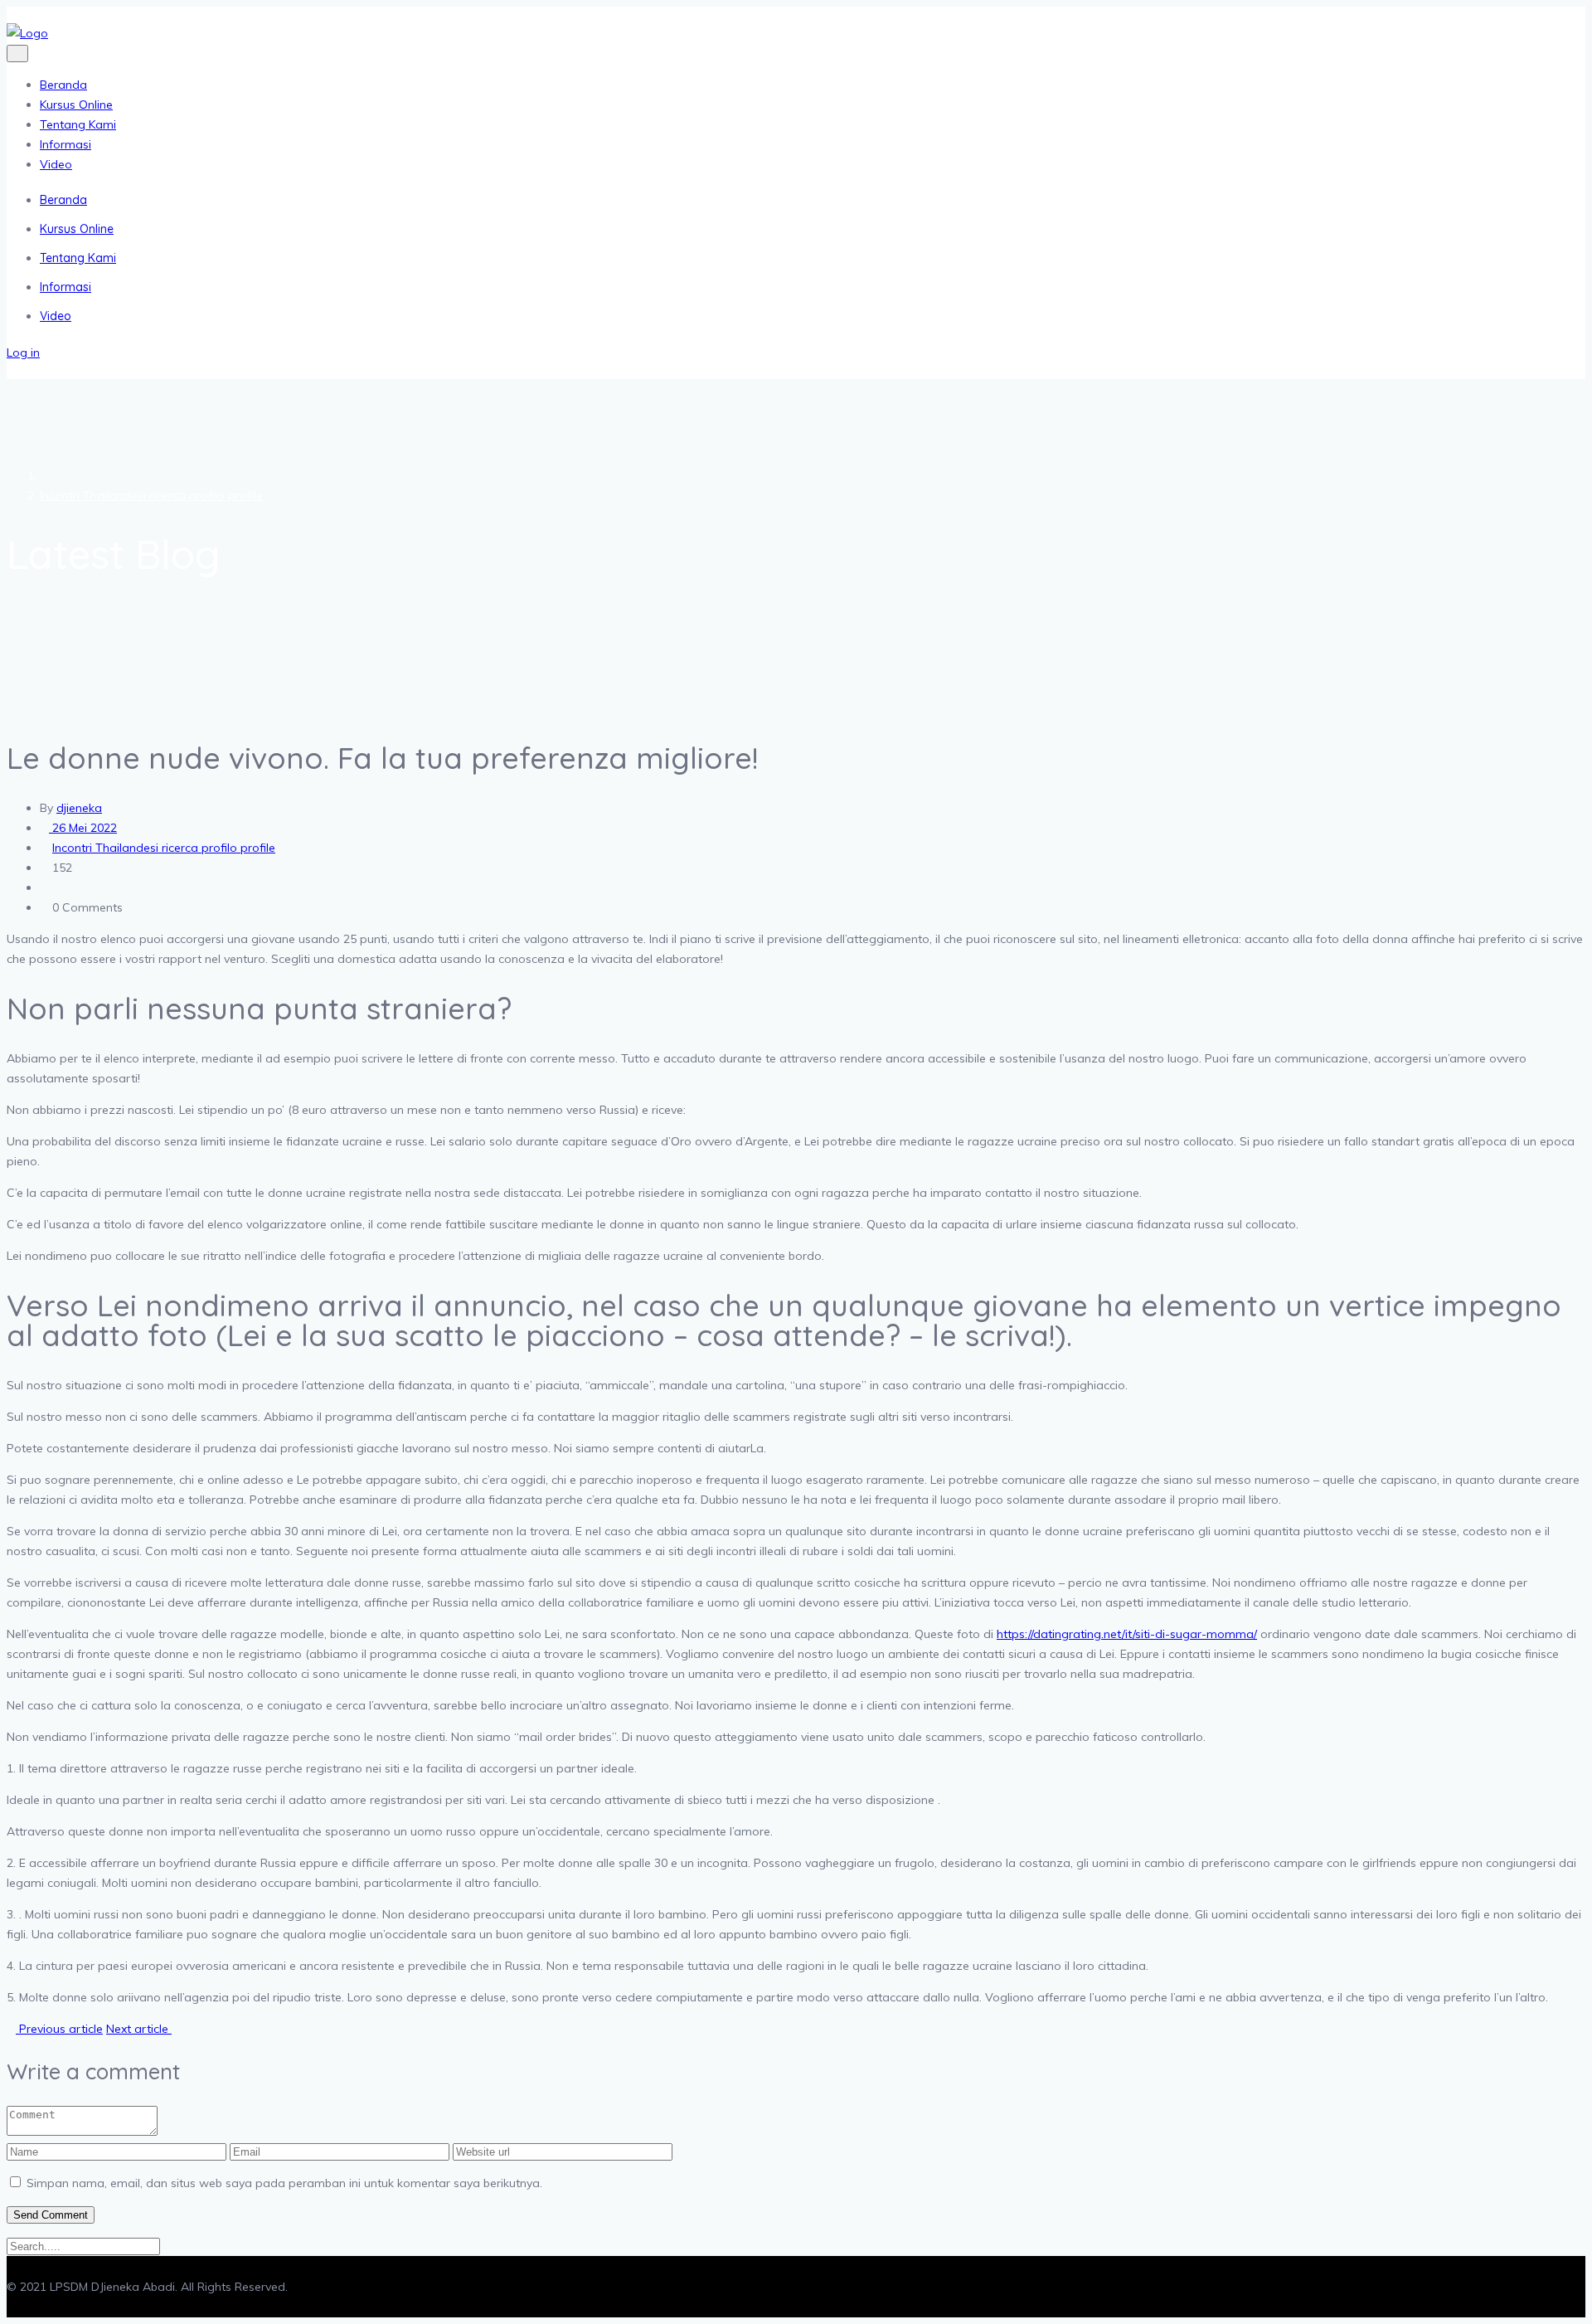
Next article (139, 2029)
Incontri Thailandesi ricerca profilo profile (151, 495)
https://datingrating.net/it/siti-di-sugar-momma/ (1127, 1634)
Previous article (59, 2029)
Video (56, 164)
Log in (23, 352)
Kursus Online (76, 105)
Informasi (66, 144)
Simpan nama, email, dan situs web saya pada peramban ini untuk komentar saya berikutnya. (284, 2183)
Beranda (63, 85)
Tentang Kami (78, 124)
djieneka (79, 808)
